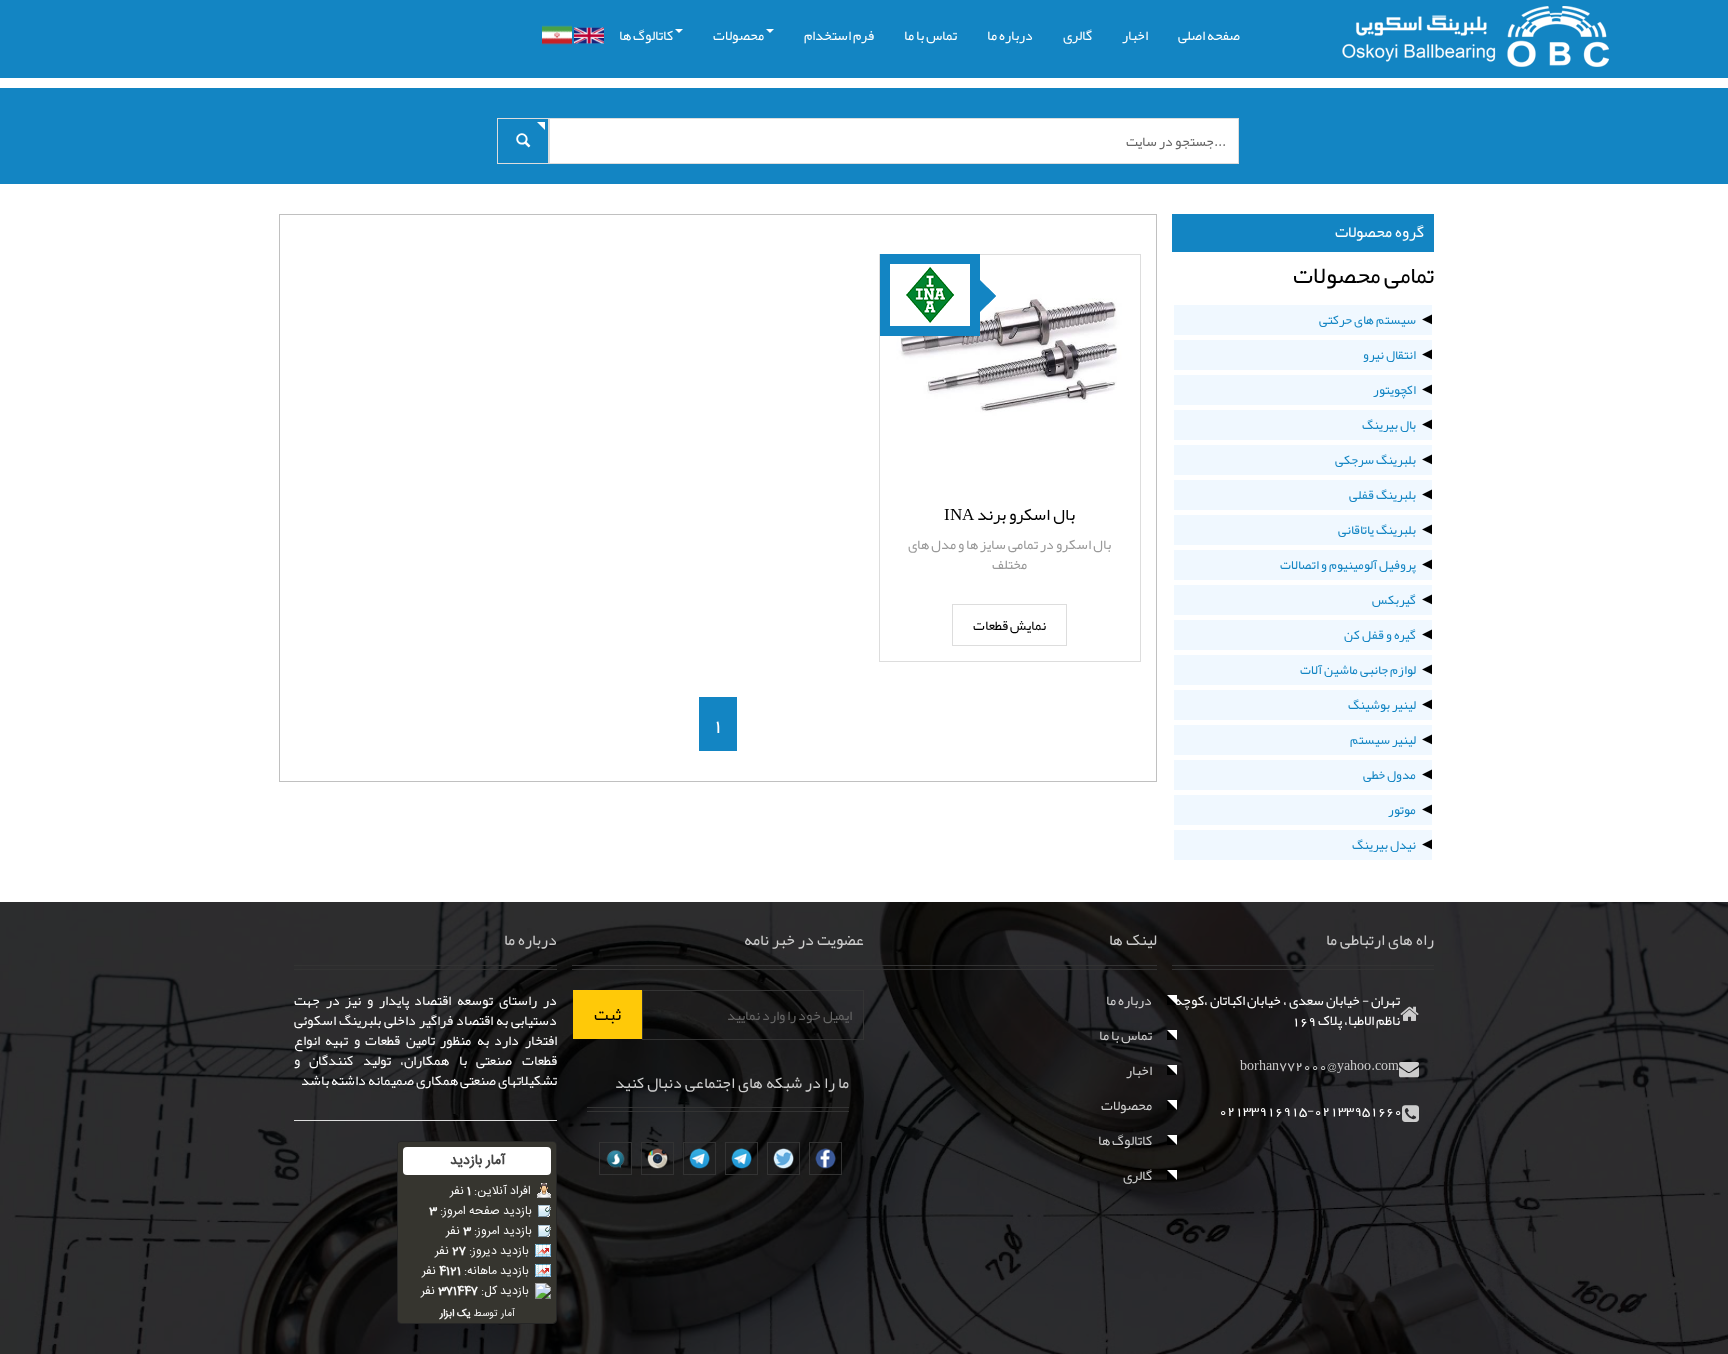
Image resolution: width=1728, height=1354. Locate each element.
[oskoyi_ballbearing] (615, 1158)
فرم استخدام (839, 35)
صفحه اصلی (1209, 35)
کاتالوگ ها (646, 35)
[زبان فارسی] (557, 35)
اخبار (1135, 35)
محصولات (738, 35)
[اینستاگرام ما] (657, 1158)
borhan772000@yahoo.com (1319, 1065)
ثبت (607, 1014)
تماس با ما (930, 35)
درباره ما (1010, 35)
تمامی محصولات (1363, 275)
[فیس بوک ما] (825, 1158)
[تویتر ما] (783, 1158)
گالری (1077, 35)
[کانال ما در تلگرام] (741, 1158)
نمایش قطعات (1009, 625)
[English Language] (589, 35)
